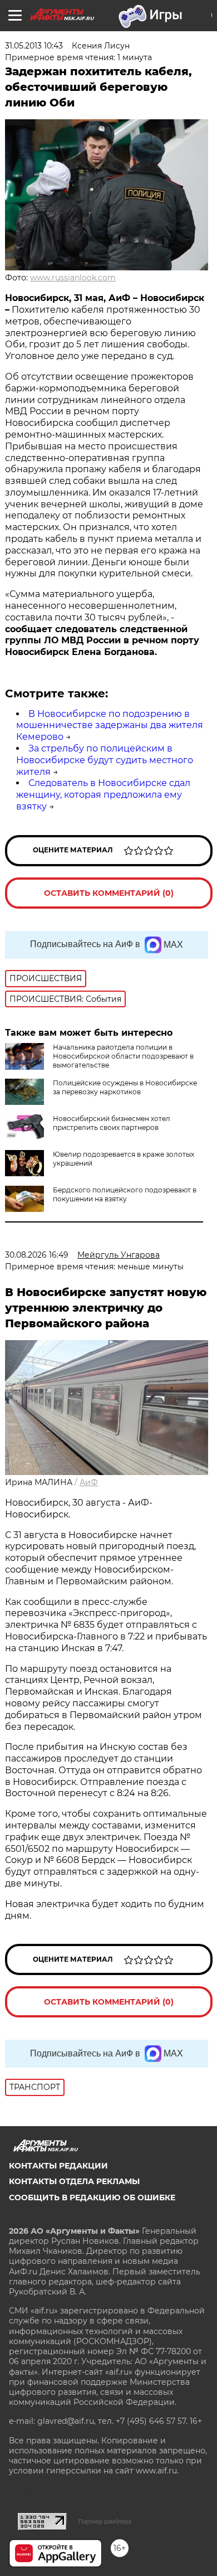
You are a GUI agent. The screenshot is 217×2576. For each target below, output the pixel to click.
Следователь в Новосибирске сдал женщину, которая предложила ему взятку (103, 795)
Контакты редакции (58, 2166)
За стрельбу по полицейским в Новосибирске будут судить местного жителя (105, 760)
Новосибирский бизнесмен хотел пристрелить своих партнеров (112, 1123)
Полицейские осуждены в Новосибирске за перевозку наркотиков (125, 1087)
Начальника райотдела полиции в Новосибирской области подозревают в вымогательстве (123, 1056)
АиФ (89, 1482)
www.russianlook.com (73, 278)
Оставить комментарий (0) (109, 893)
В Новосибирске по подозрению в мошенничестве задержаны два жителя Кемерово (110, 726)
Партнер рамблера (105, 2521)
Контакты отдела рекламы (74, 2181)
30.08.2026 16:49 (37, 1255)
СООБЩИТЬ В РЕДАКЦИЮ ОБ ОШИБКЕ (92, 2197)
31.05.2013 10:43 (34, 46)
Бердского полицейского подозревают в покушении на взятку (125, 1194)
